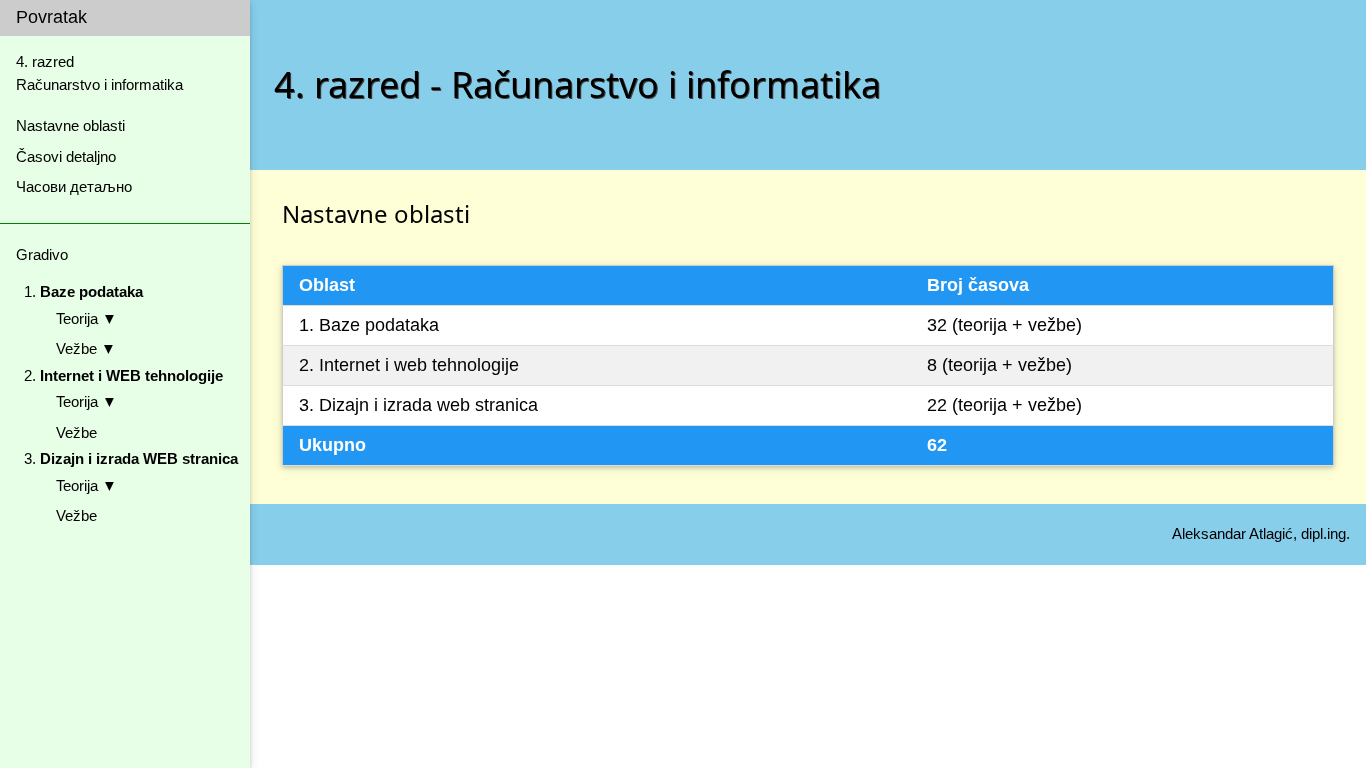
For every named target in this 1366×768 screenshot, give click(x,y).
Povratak (51, 17)
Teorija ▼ (86, 318)
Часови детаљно (74, 186)
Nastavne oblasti (70, 125)
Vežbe (76, 432)
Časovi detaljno (66, 156)
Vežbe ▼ (86, 348)
